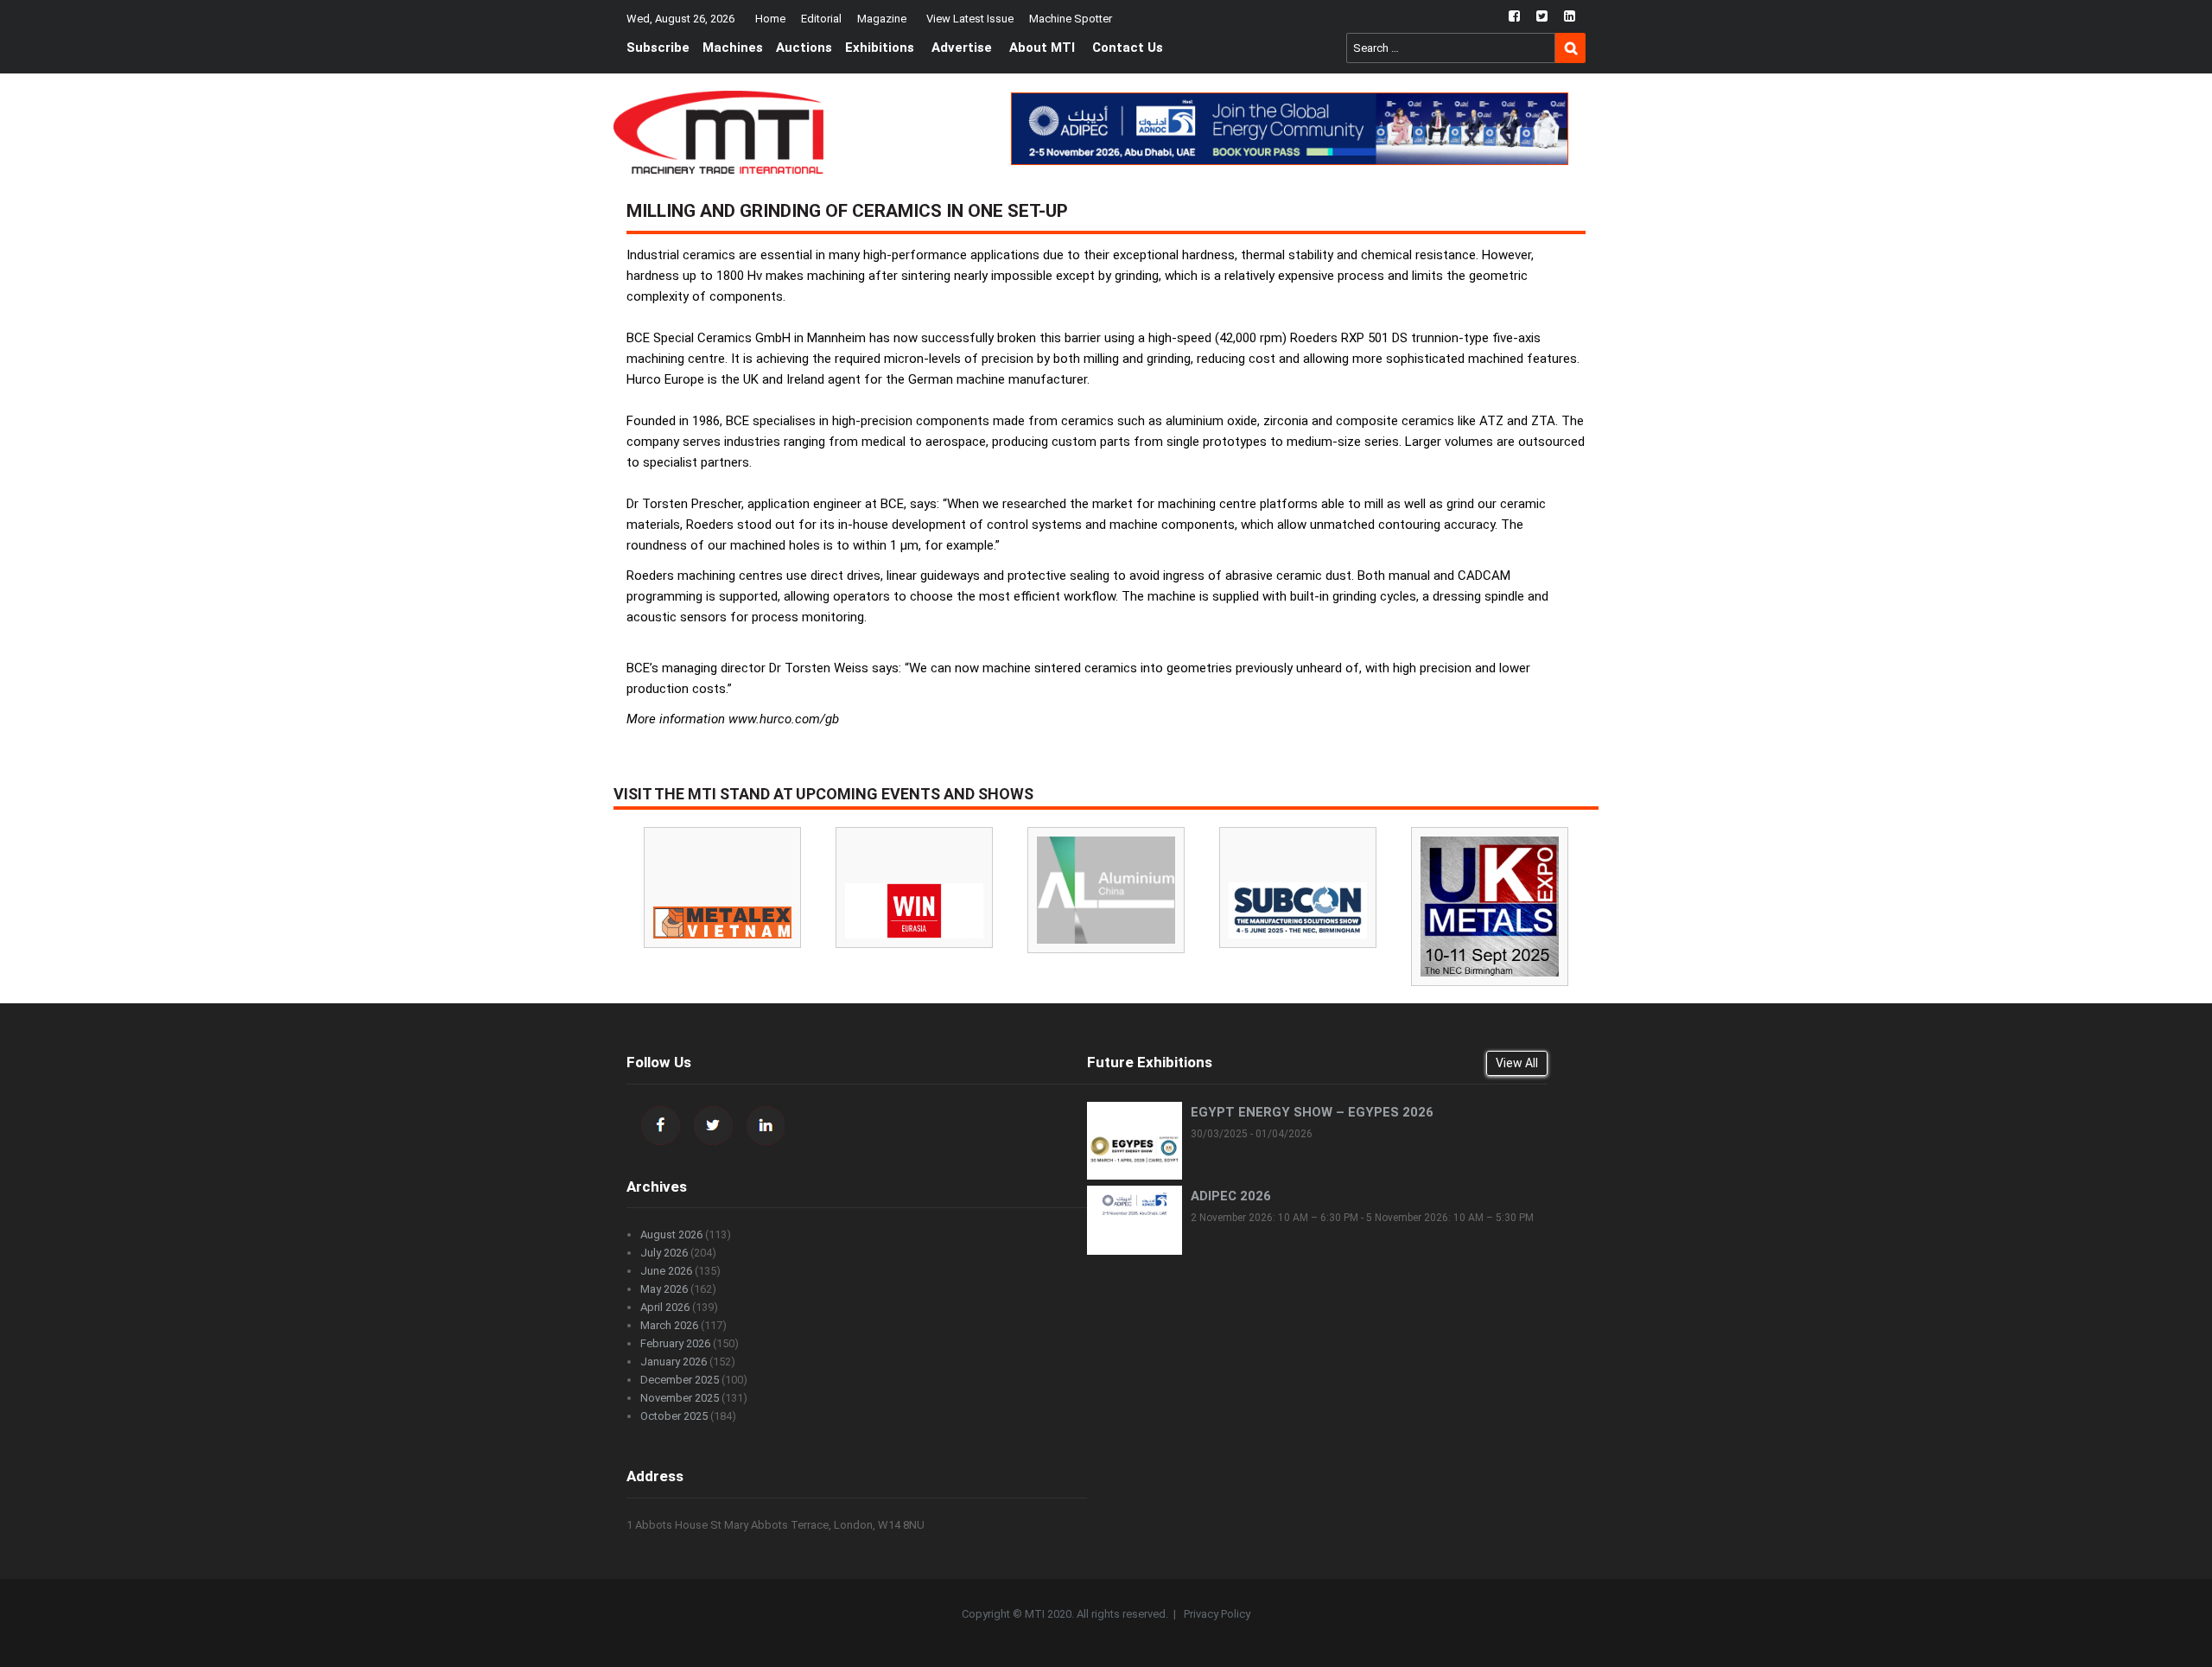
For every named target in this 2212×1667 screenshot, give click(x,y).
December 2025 (680, 1380)
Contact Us (1128, 48)
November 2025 (680, 1398)
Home (770, 19)
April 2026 (665, 1307)
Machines (733, 48)
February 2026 (675, 1343)
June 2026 (666, 1271)
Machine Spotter (1071, 19)
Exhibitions (880, 48)
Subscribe (658, 48)
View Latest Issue (970, 19)
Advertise (962, 48)
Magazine (882, 19)
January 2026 (674, 1362)
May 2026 (664, 1289)
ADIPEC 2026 (1231, 1196)
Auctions (804, 48)
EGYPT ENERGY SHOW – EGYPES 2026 (1312, 1112)
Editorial (821, 19)
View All (1517, 1063)
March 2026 (669, 1325)
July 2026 (664, 1253)
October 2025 (674, 1416)
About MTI (1042, 48)
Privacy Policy (1217, 1614)
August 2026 (671, 1234)
